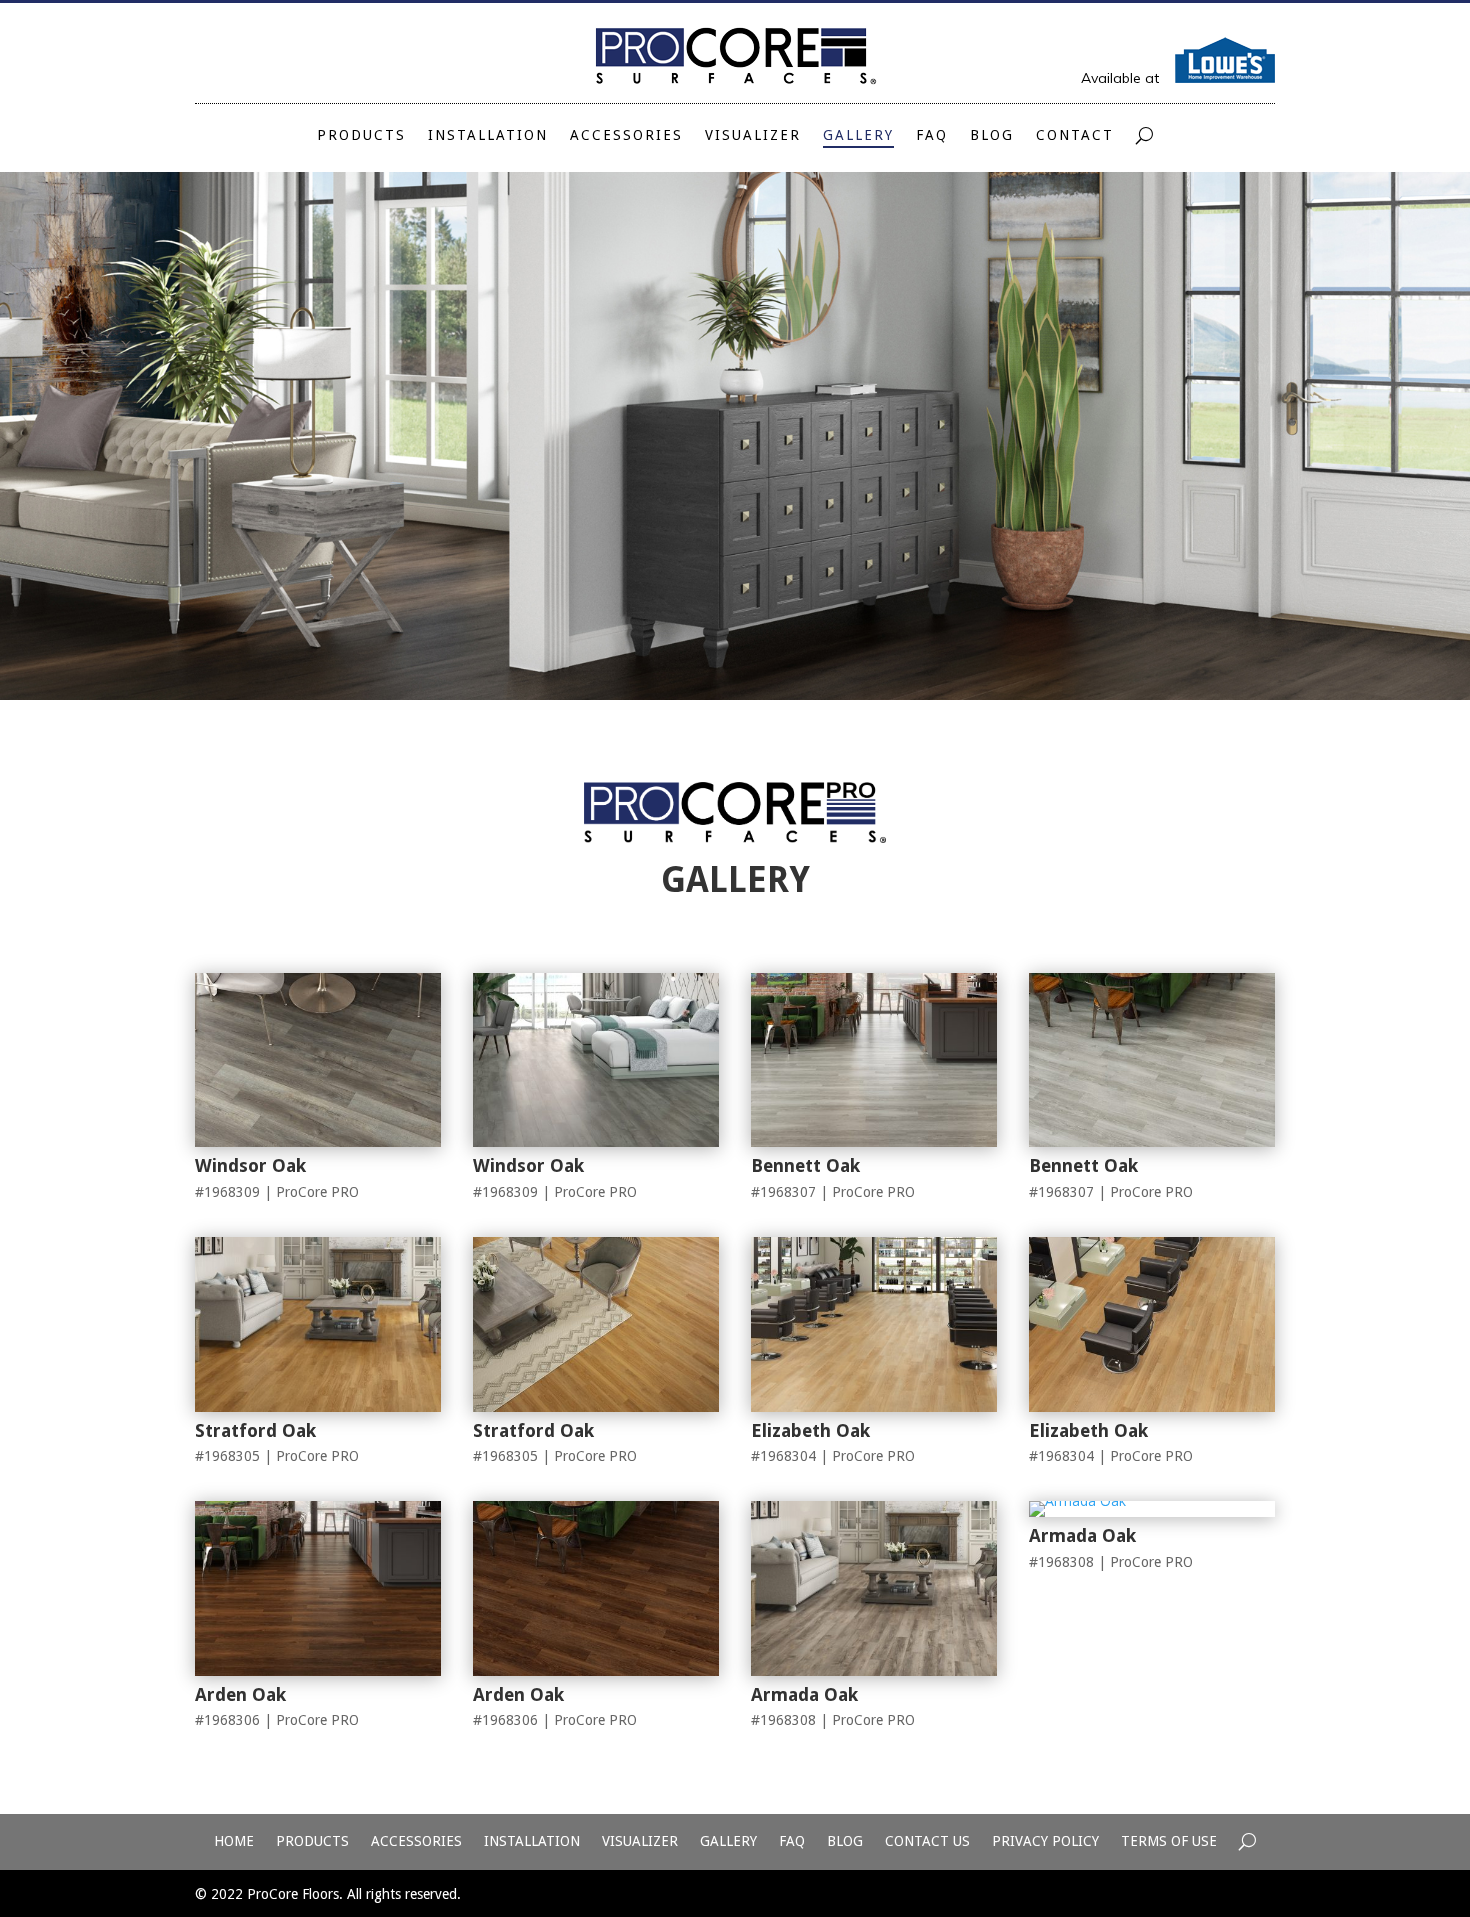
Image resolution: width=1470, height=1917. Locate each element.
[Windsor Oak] (318, 1141)
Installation (488, 135)
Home (234, 1841)
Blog (992, 135)
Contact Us (927, 1841)
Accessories (626, 135)
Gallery (858, 135)
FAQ (932, 135)
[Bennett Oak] (874, 1141)
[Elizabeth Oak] (874, 1406)
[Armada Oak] (874, 1670)
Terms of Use (1169, 1841)
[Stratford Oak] (318, 1406)
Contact (1075, 135)
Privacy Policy (1045, 1841)
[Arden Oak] (318, 1670)
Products (361, 135)
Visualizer (753, 135)
